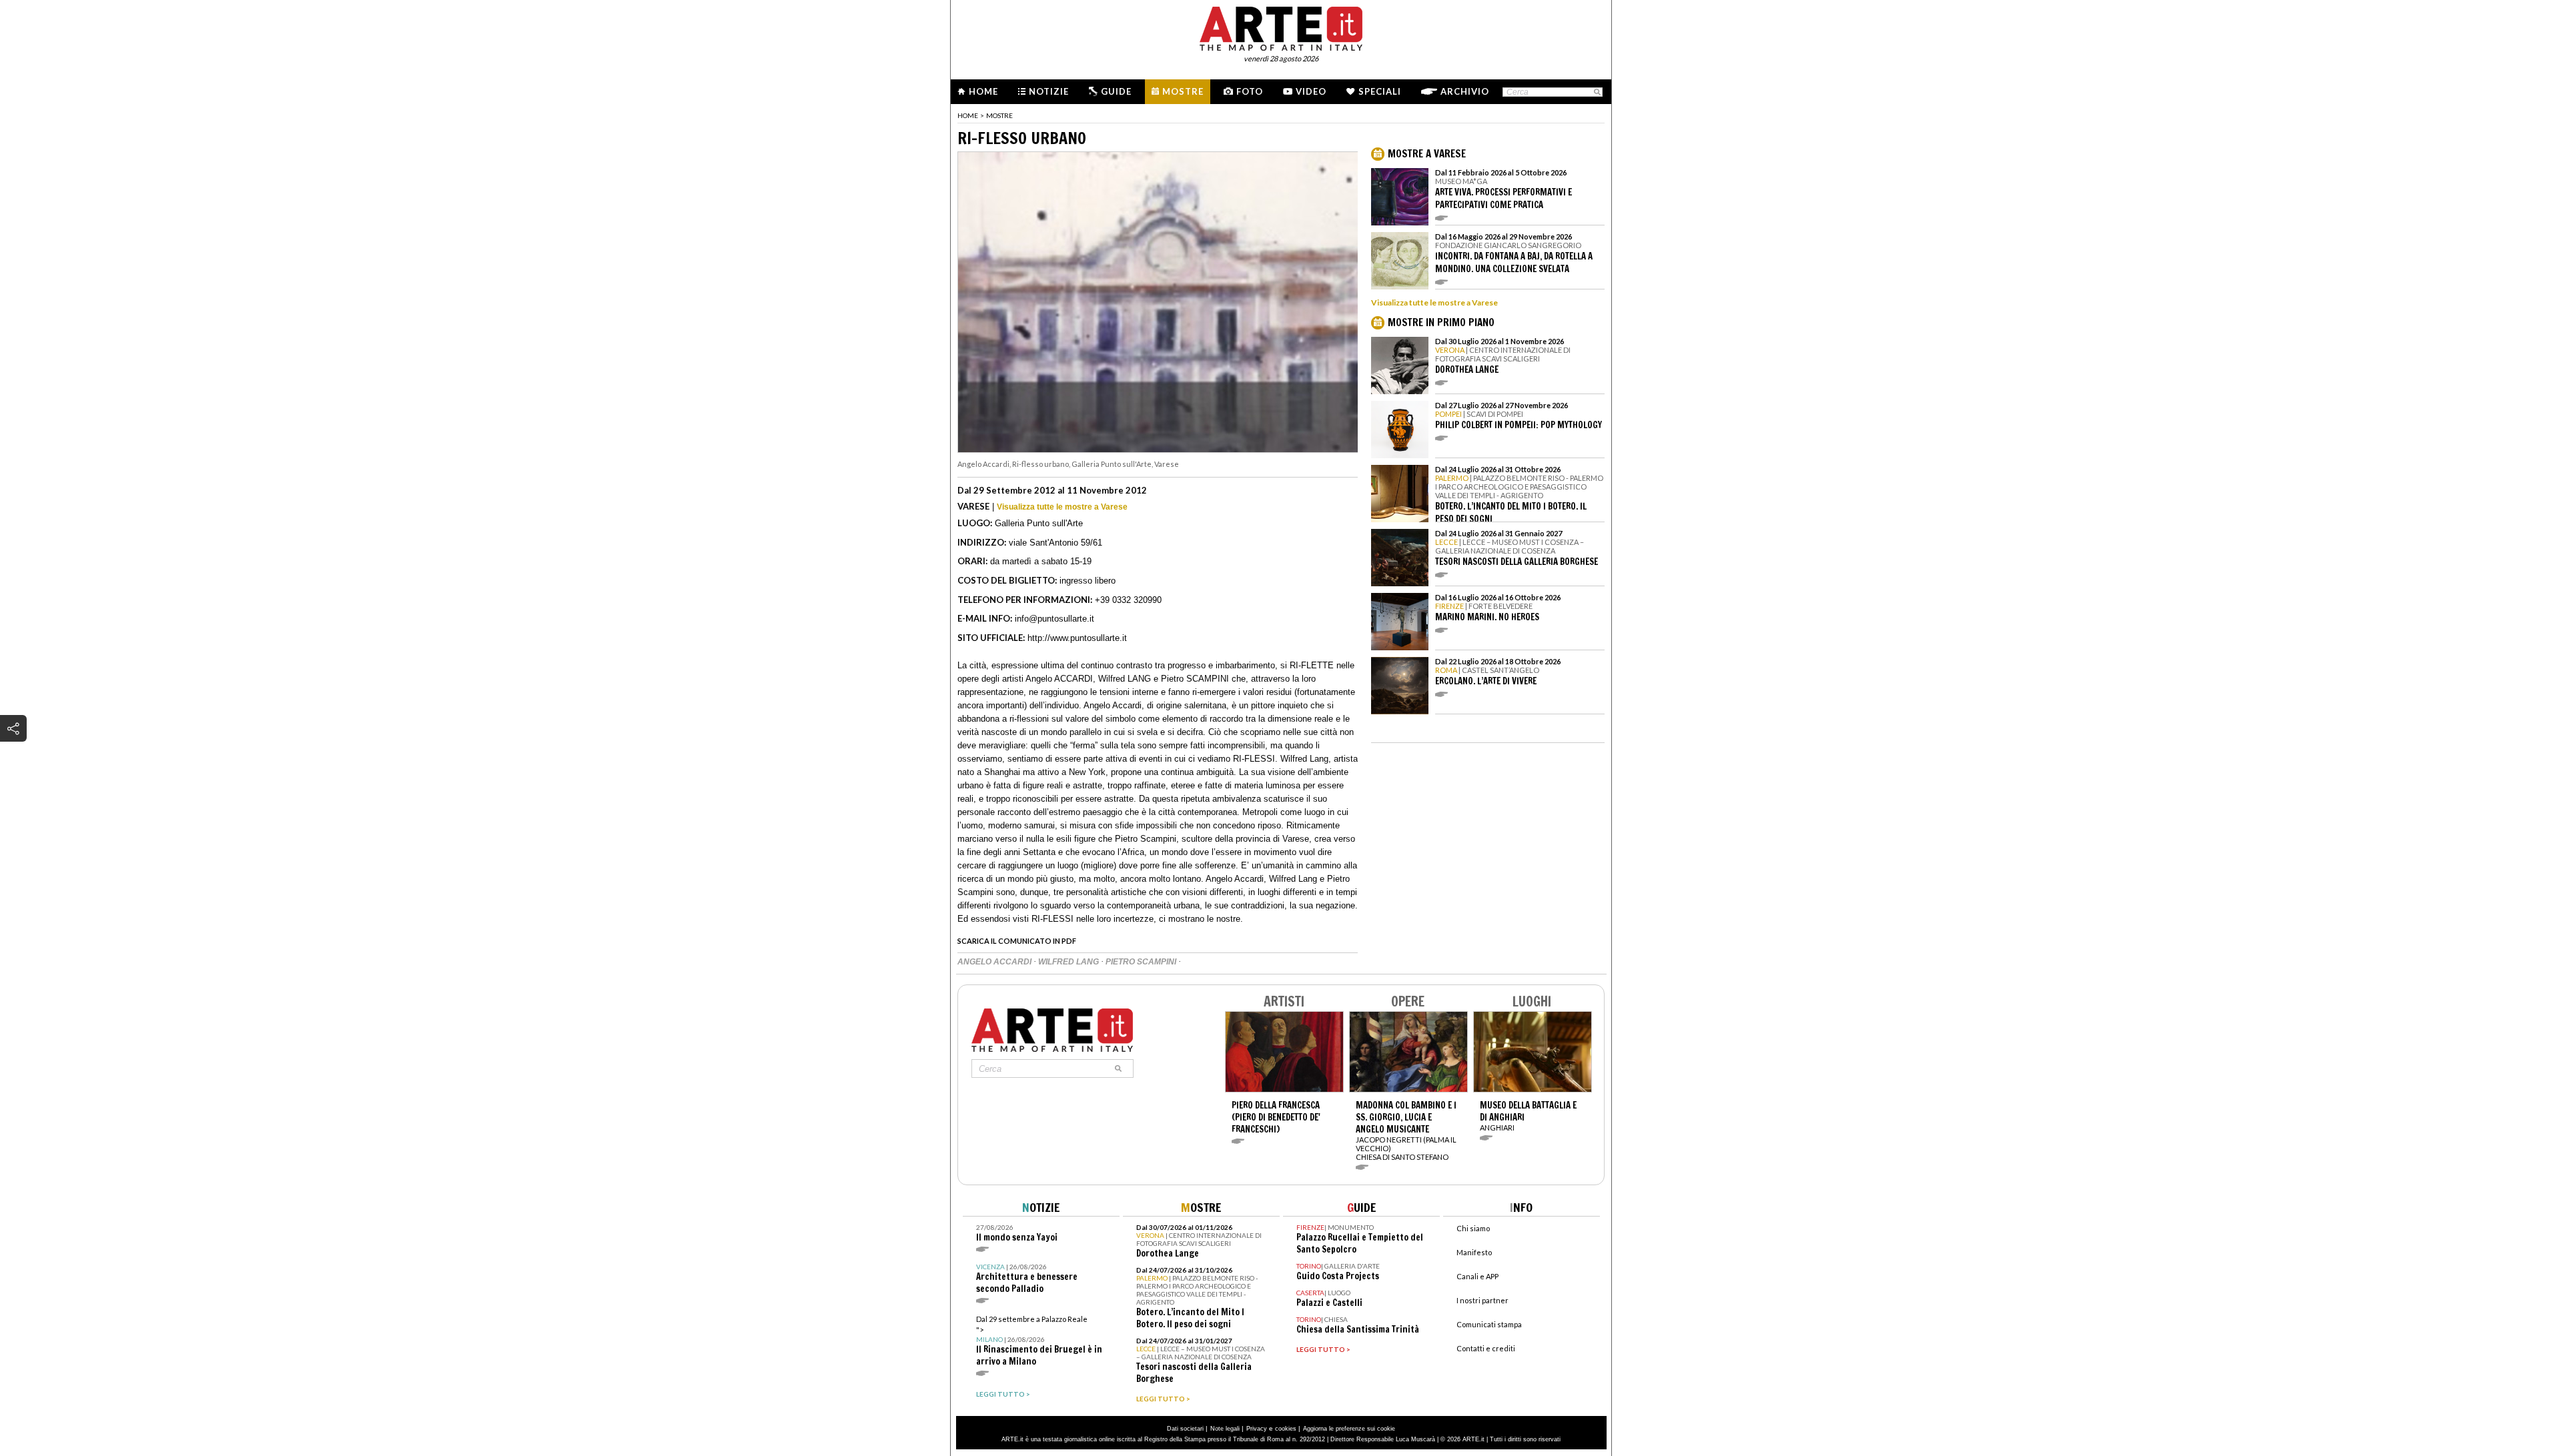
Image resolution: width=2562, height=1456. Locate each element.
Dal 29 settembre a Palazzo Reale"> (1039, 1341)
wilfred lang (1070, 962)
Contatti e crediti (1486, 1348)
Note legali (1225, 1429)
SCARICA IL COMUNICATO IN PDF (1017, 941)
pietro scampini (1142, 962)
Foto (1250, 91)
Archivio (1465, 91)
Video (1311, 91)
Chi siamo (1473, 1228)
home (968, 115)
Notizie (1049, 91)
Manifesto (1474, 1252)
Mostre (1183, 91)
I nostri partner (1482, 1300)
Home (983, 91)
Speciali (1380, 91)
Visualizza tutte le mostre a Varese (1062, 507)
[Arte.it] (1281, 27)
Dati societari (1185, 1429)
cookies (1286, 1429)
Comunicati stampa (1489, 1324)
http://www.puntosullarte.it (1077, 638)
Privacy (1257, 1429)
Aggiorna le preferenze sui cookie (1349, 1429)
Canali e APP (1477, 1276)
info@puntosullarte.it (1054, 619)
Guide (1116, 91)
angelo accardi (995, 962)
